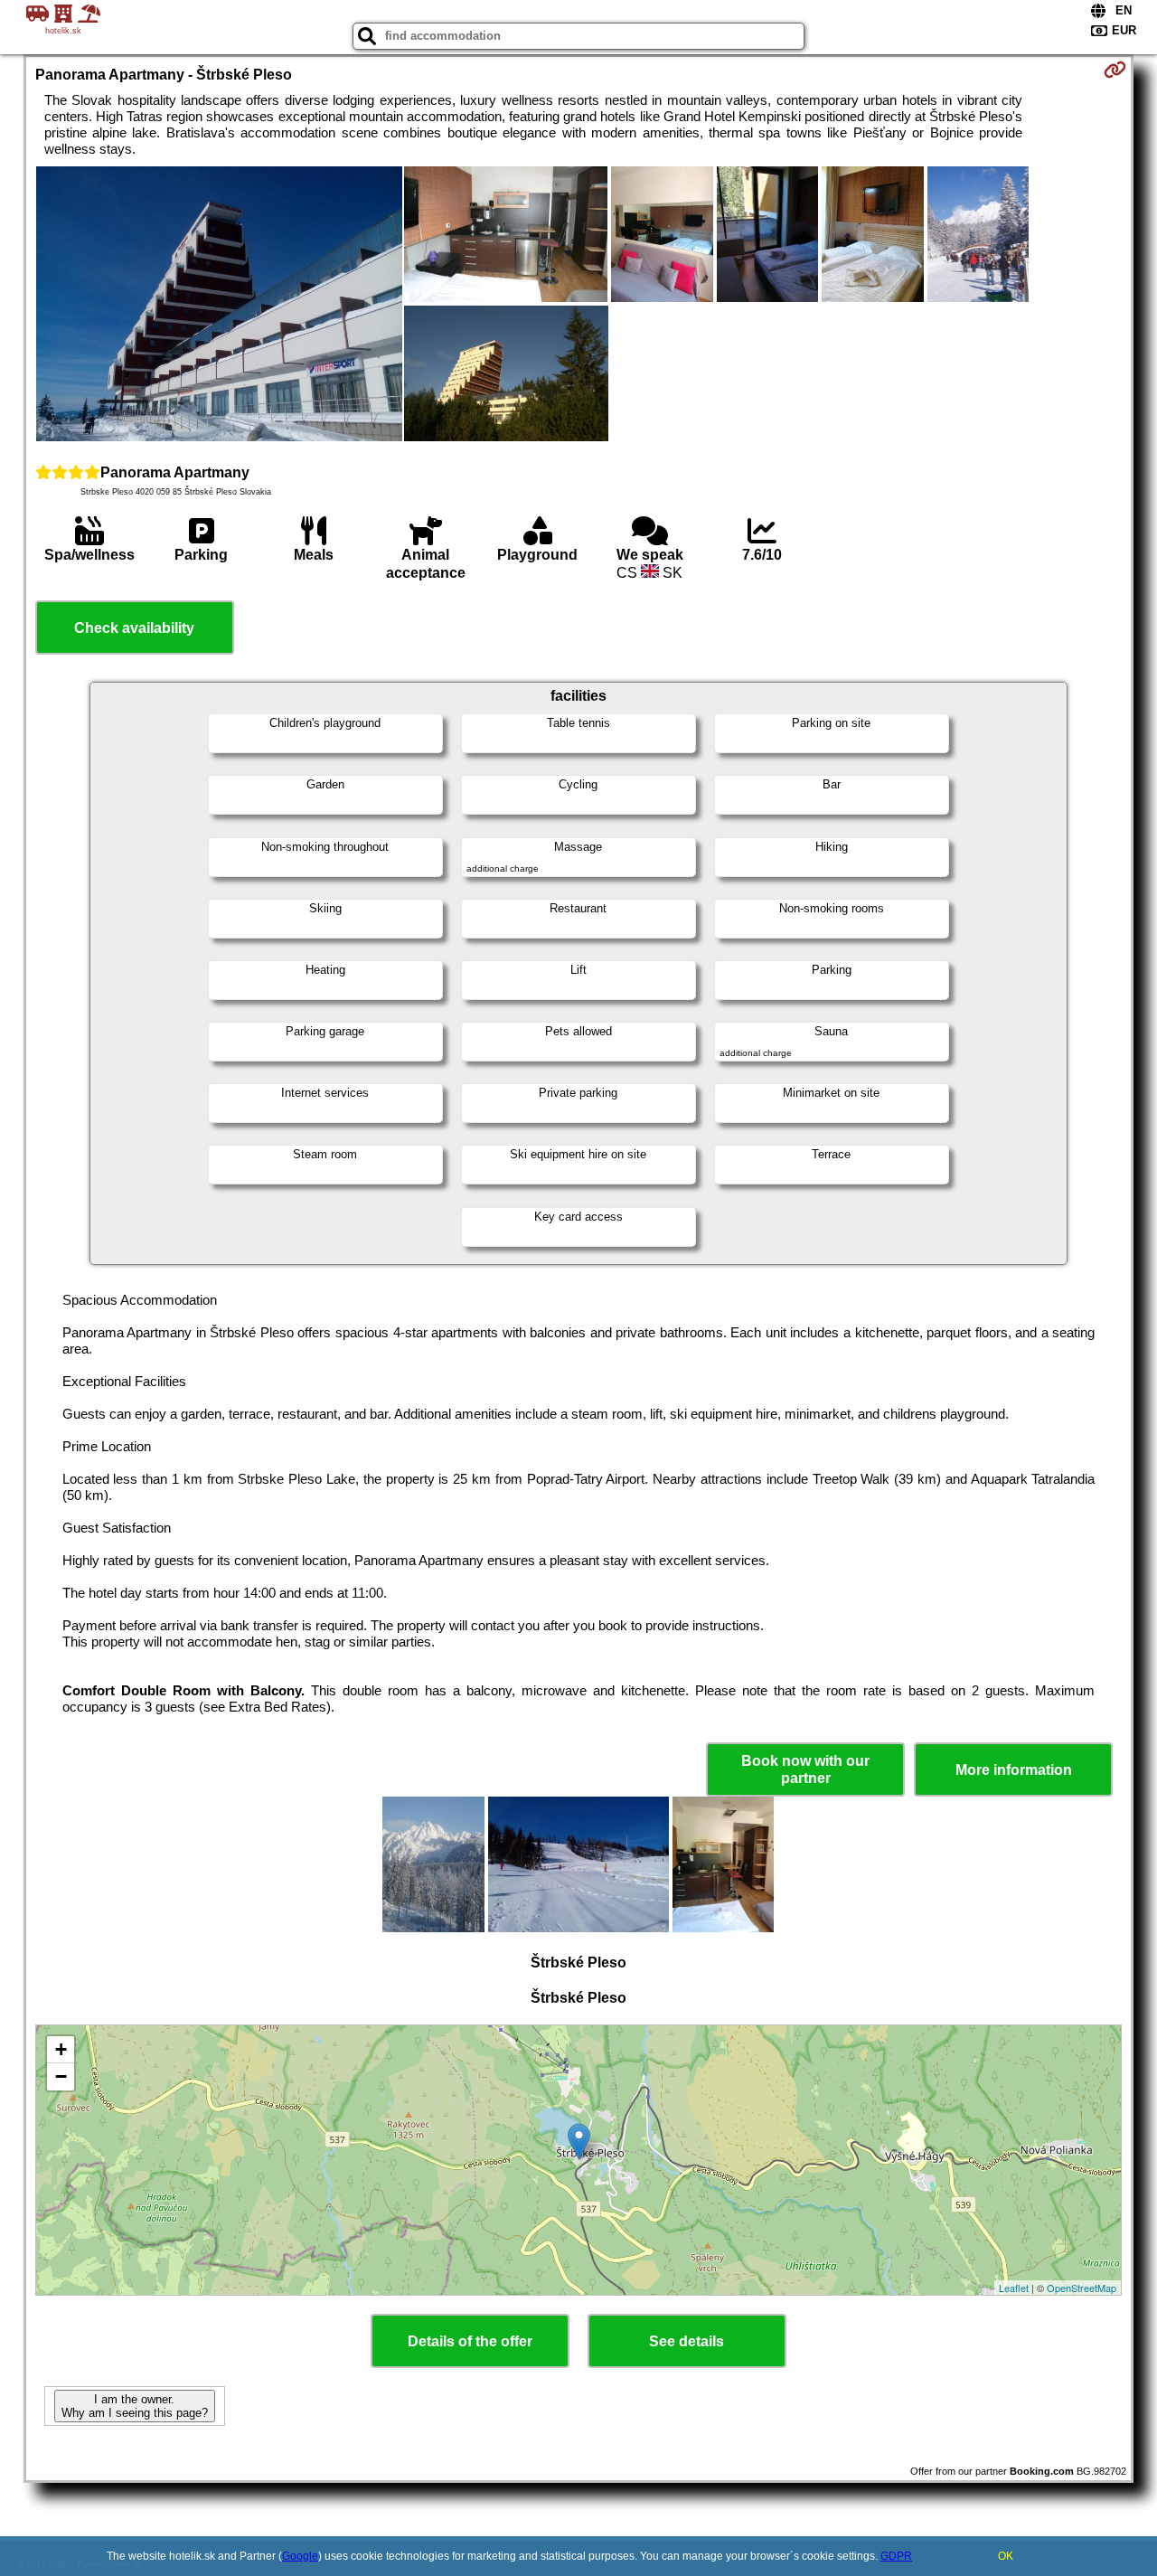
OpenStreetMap (1082, 2288)
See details (687, 2341)
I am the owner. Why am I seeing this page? (135, 2406)
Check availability (134, 628)
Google (300, 2556)
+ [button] (61, 2049)
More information (1014, 1770)
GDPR (896, 2556)
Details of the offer (470, 2341)
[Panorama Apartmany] (219, 306)
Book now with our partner (805, 1769)
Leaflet (1014, 2288)
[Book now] (1115, 70)
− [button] (61, 2076)
